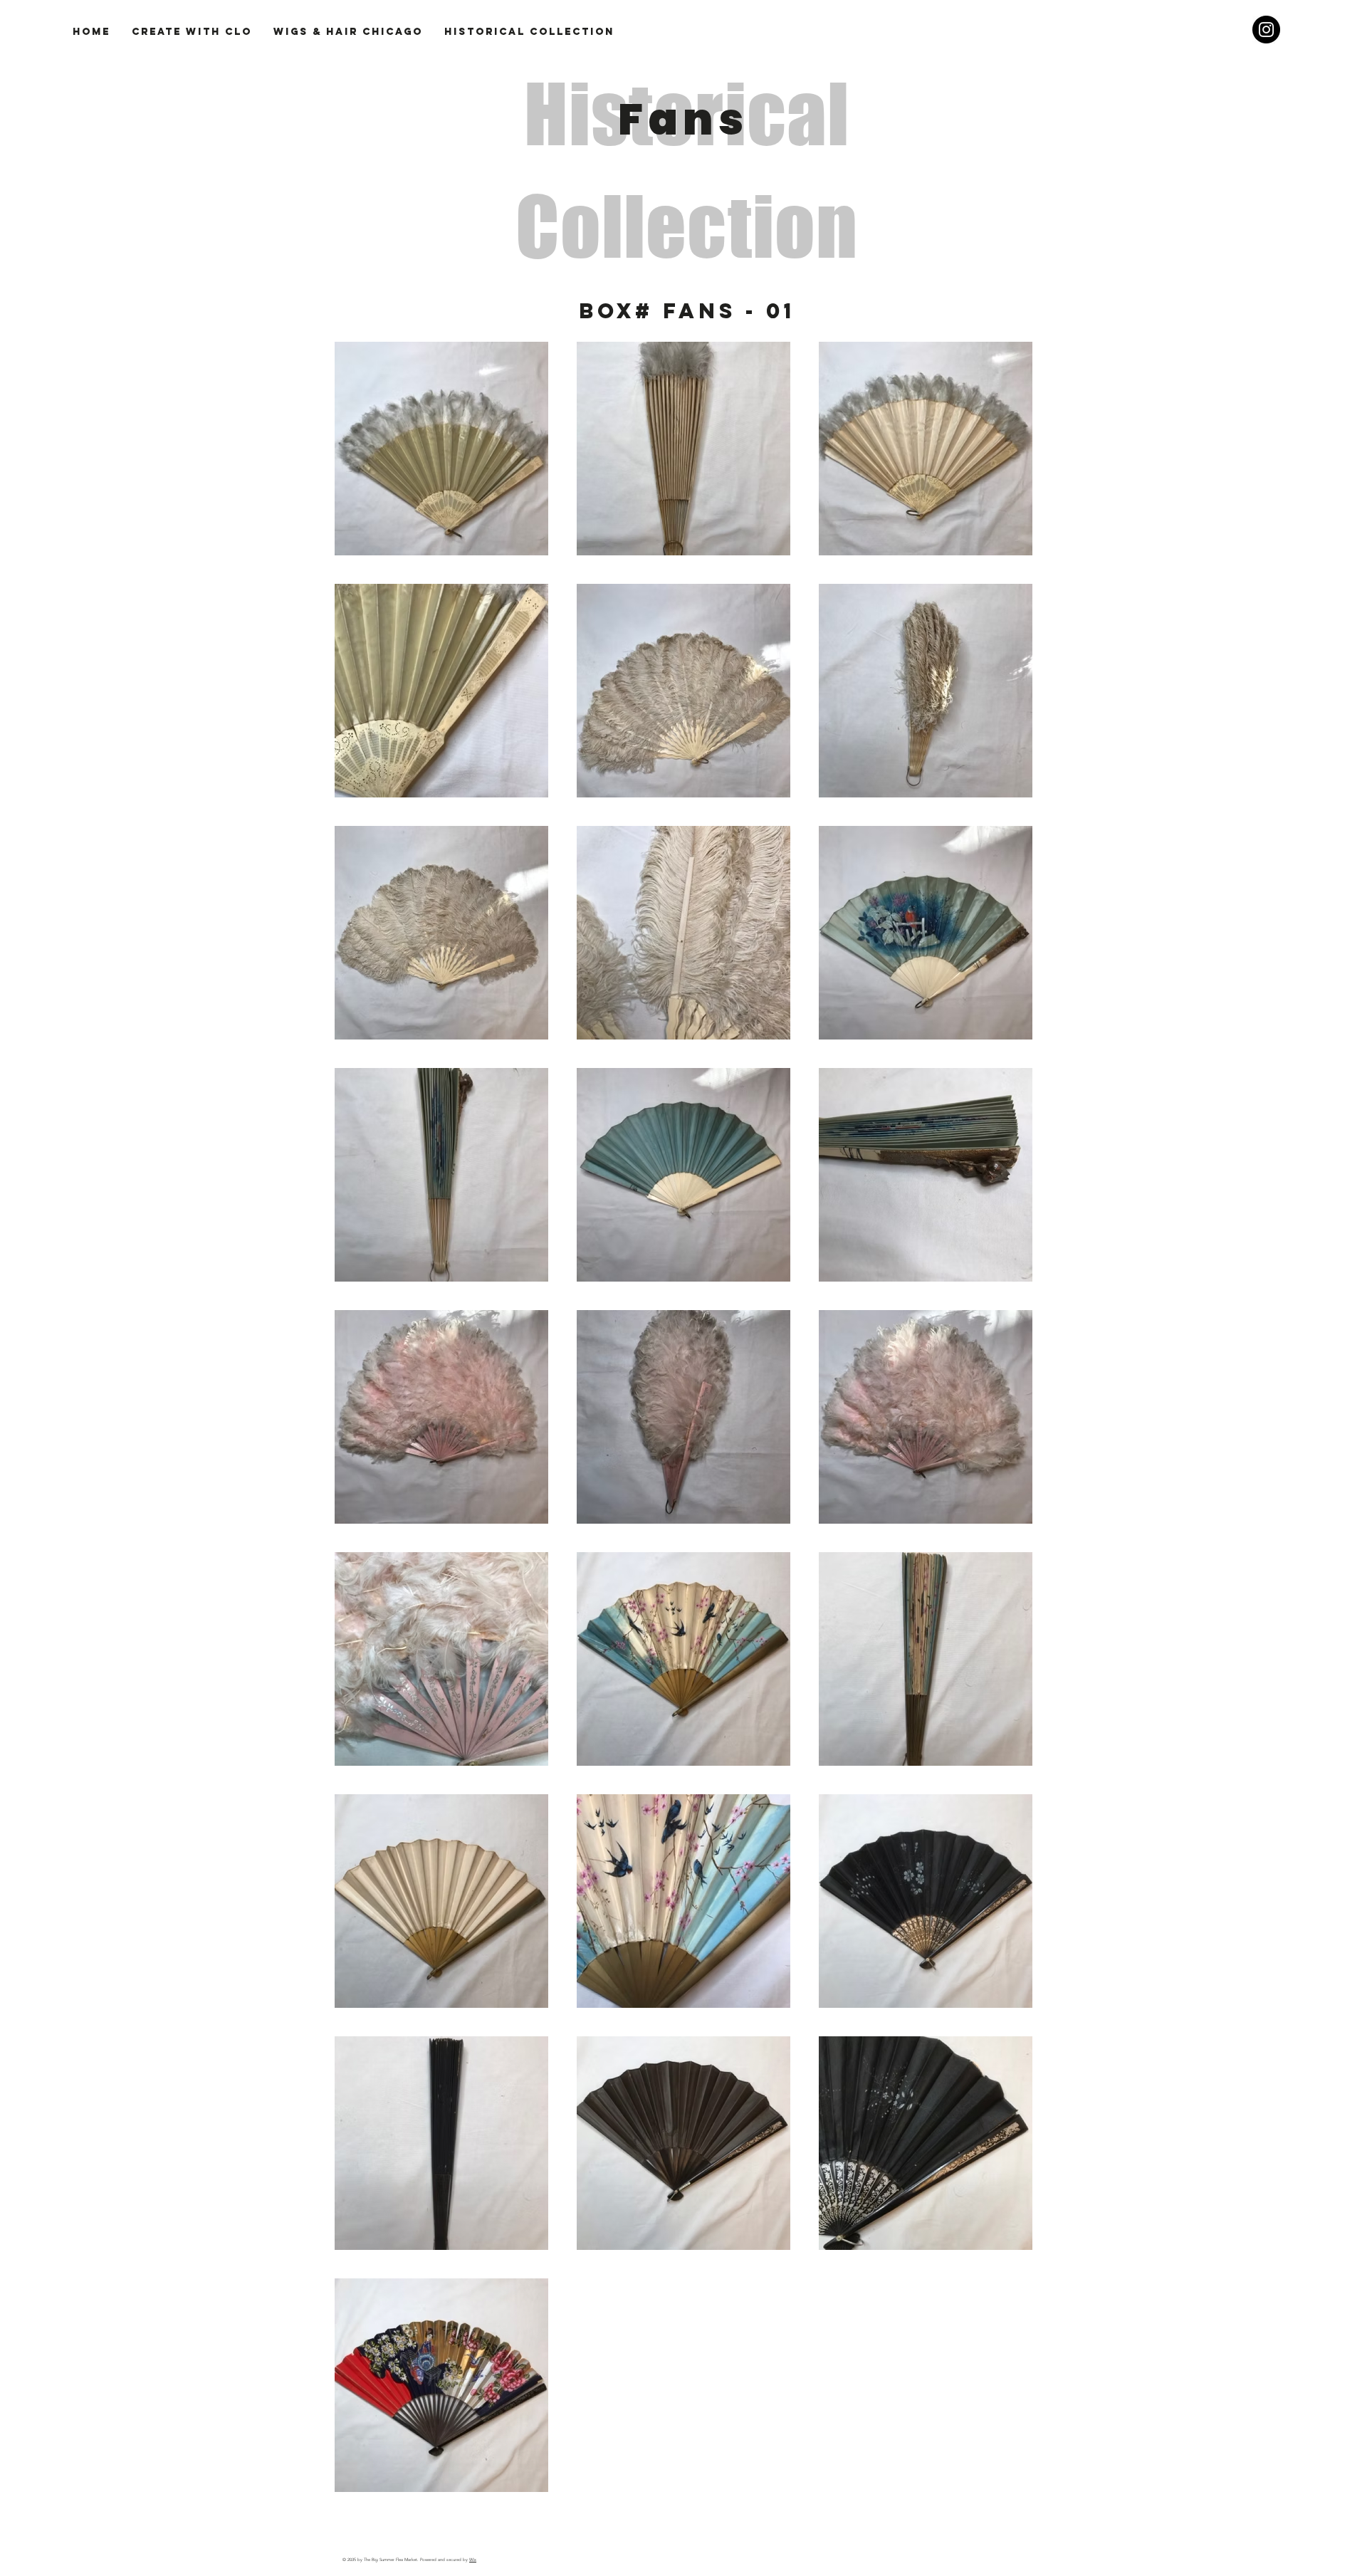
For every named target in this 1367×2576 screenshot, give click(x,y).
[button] (529, 32)
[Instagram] (1266, 30)
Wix (473, 2560)
